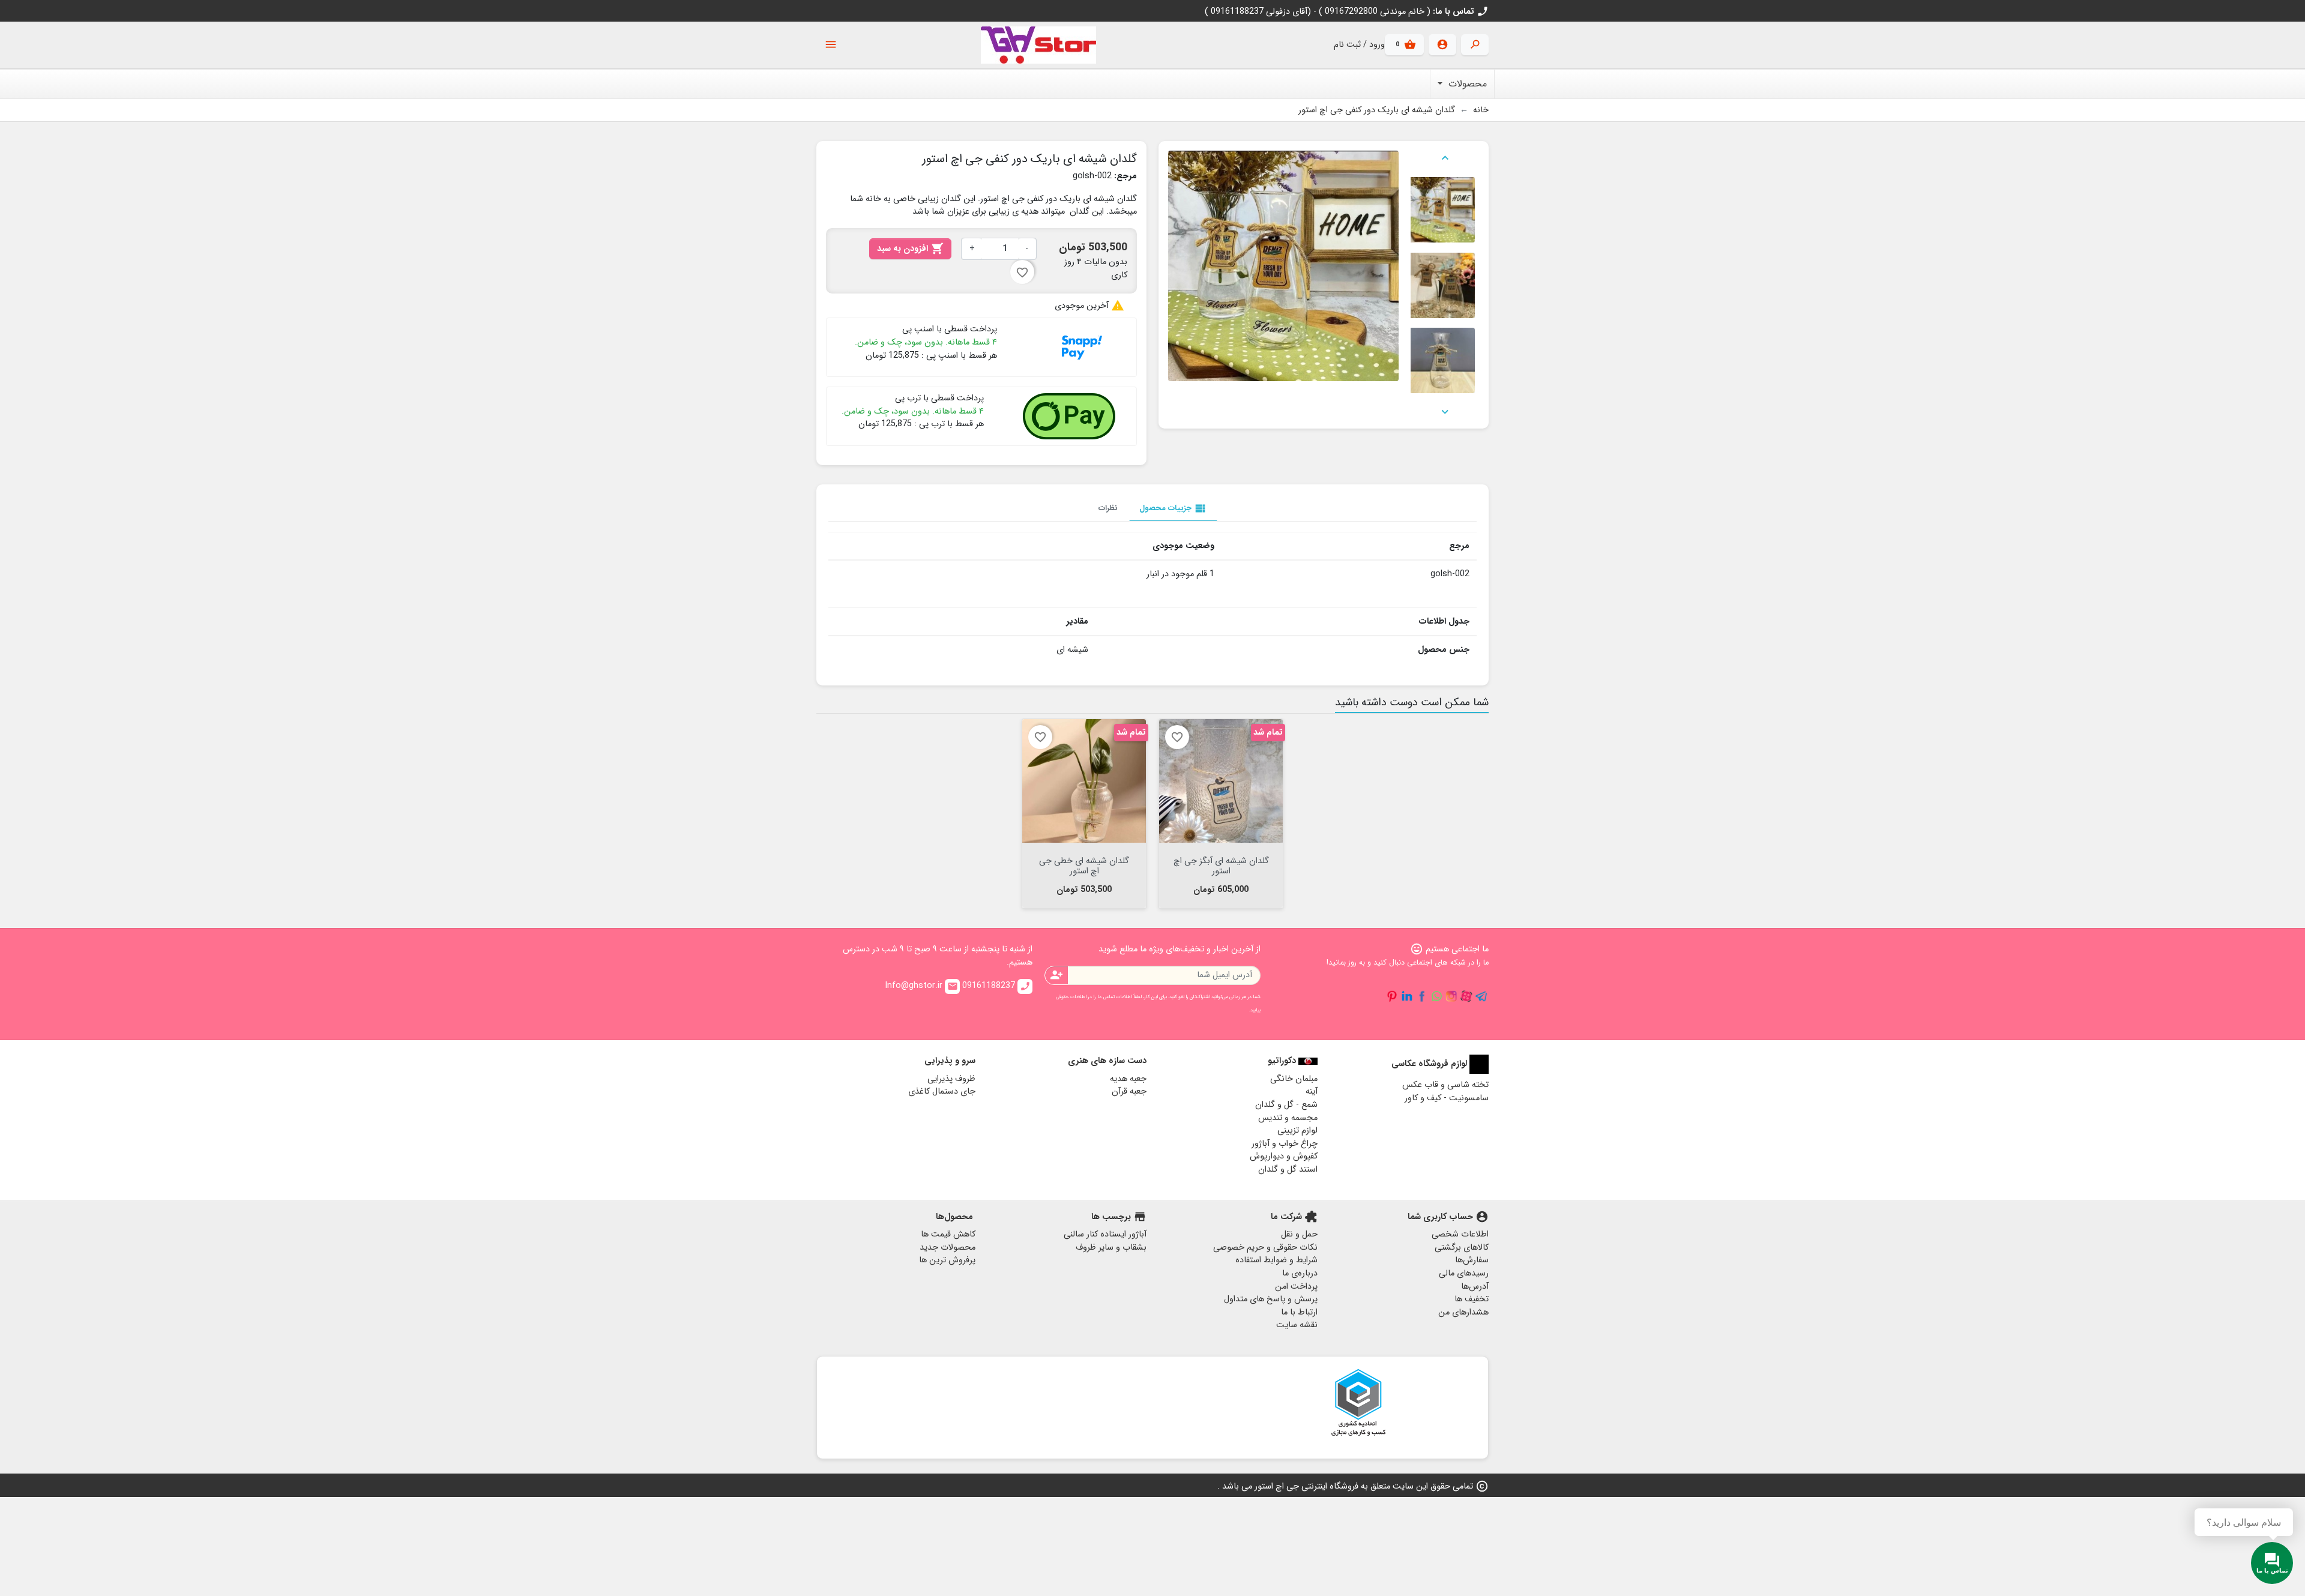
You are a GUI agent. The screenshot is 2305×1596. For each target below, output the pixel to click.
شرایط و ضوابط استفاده (1276, 1260)
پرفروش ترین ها (947, 1260)
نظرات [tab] (1108, 508)
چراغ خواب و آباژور (1285, 1144)
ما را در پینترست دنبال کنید (1392, 996)
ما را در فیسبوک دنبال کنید (1422, 996)
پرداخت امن (1296, 1287)
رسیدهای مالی (1464, 1273)
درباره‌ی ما (1300, 1273)
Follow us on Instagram (1451, 996)
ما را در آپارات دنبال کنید (1466, 996)
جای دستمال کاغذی (942, 1092)
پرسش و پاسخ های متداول (1271, 1299)
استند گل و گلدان (1288, 1170)
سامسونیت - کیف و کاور (1447, 1098)
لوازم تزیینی (1297, 1131)
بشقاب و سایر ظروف (1111, 1248)
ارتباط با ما (1299, 1312)
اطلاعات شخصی (1460, 1234)
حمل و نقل (1299, 1234)
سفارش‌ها (1472, 1260)
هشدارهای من (1463, 1312)
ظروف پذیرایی (951, 1079)
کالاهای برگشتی (1462, 1248)
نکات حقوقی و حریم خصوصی (1265, 1248)
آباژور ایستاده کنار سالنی (1105, 1234)
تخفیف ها (1472, 1299)
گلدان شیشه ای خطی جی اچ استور (1084, 865)
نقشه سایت (1297, 1325)
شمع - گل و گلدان (1286, 1105)
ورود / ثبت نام (1359, 45)
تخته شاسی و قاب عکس (1445, 1085)
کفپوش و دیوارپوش (1284, 1156)
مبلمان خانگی (1294, 1079)
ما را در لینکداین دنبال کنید (1407, 996)
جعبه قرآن (1129, 1092)
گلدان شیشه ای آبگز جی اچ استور (1221, 865)
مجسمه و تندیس (1288, 1118)
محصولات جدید (948, 1248)
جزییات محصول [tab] (1173, 508)
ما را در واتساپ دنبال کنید (1436, 996)
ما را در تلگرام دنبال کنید (1481, 996)
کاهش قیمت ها (948, 1234)
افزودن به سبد (910, 249)
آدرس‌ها (1475, 1287)
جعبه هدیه (1128, 1079)
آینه (1312, 1092)
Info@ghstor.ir (921, 986)
